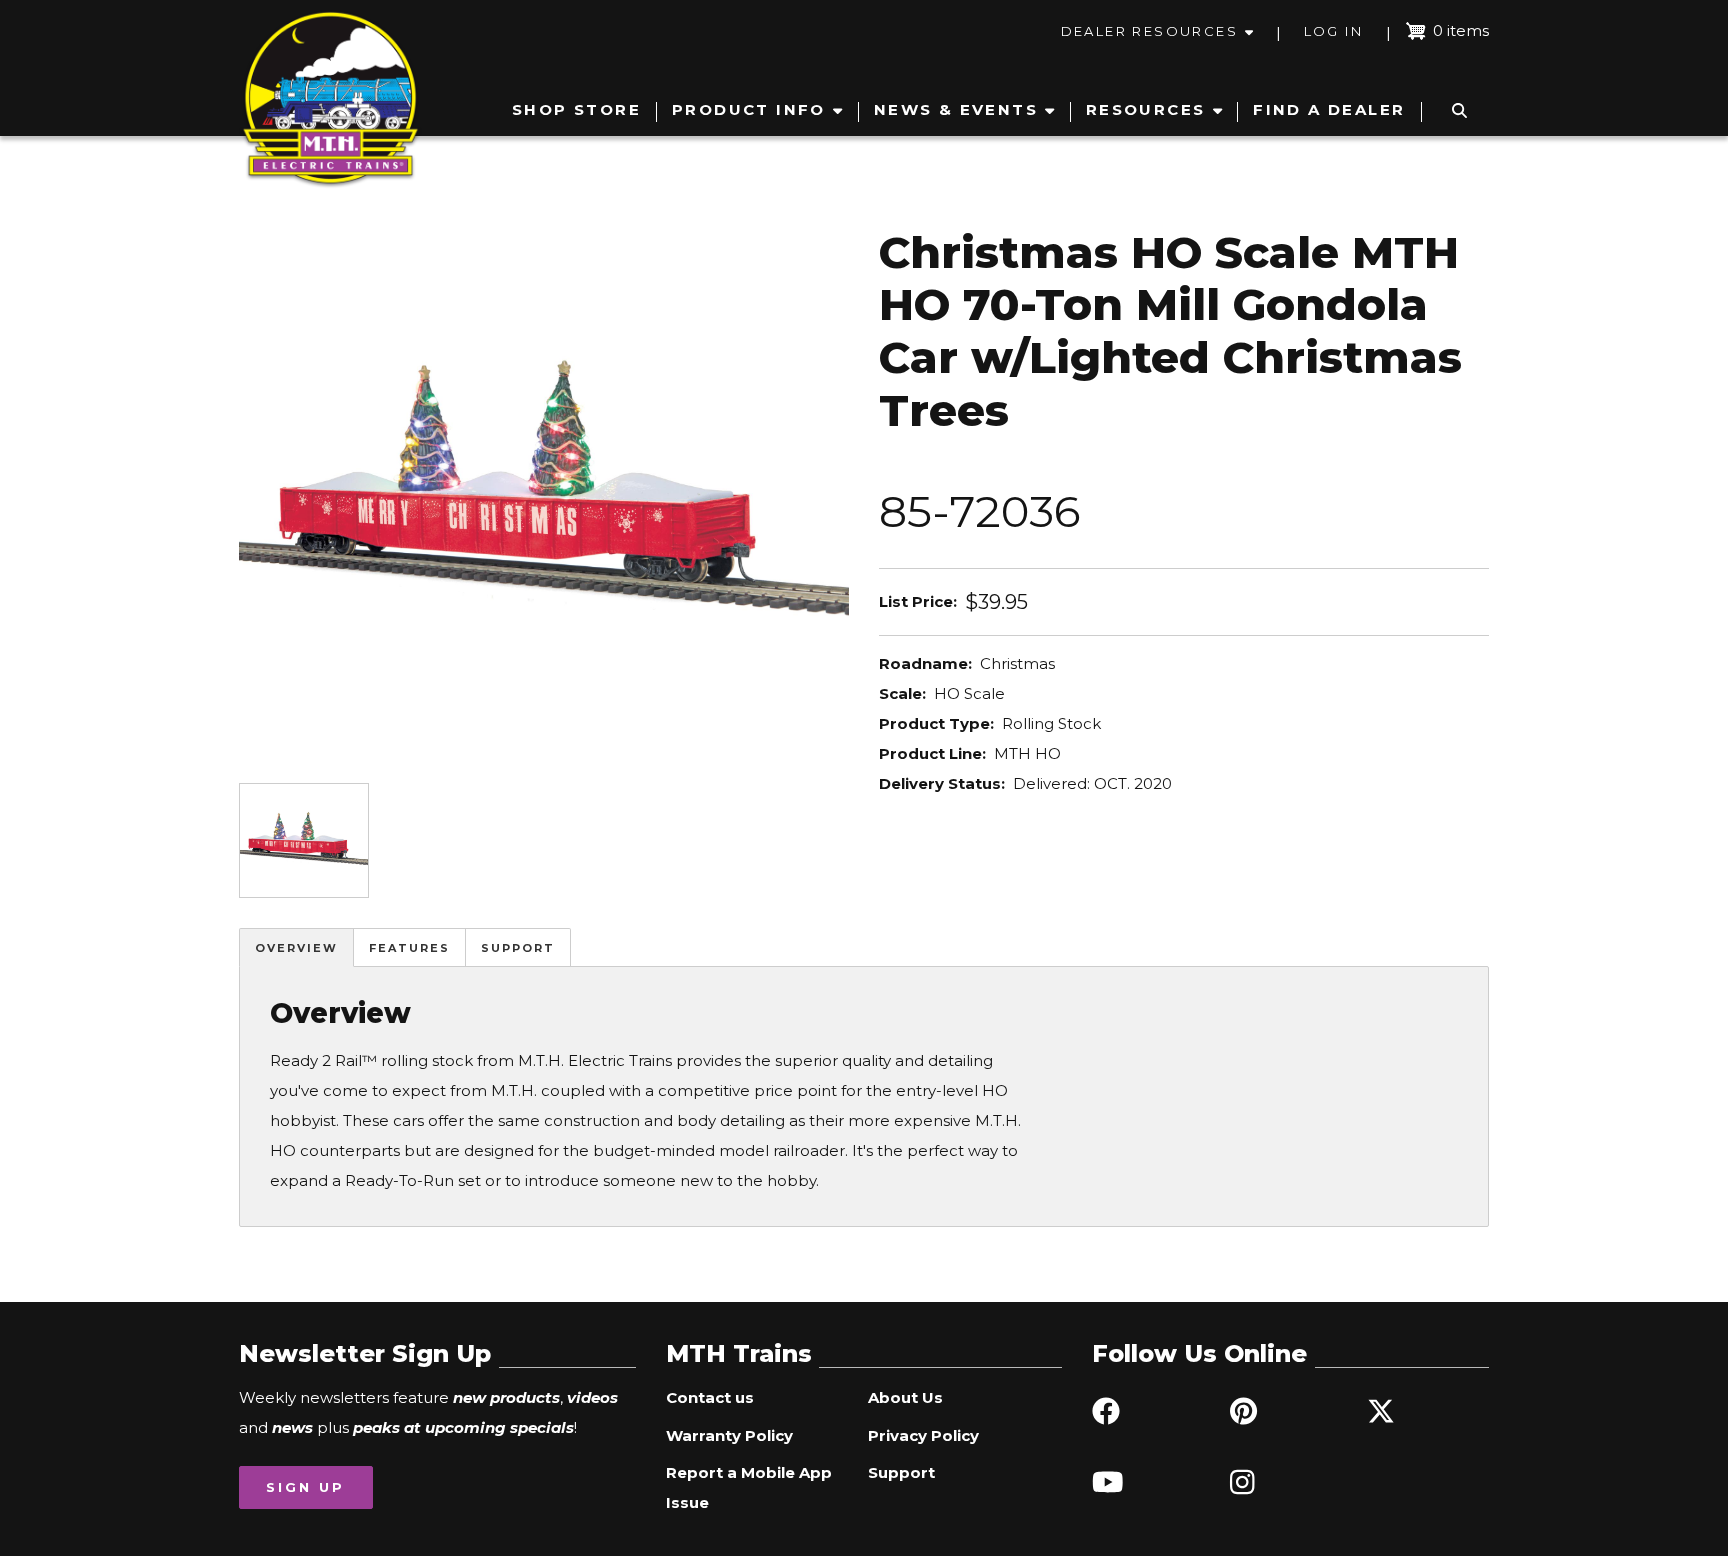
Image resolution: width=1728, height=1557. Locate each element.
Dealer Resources (1149, 31)
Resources (1146, 109)
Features (409, 948)
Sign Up (305, 1487)
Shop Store (576, 109)
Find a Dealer (1329, 109)
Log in (1333, 31)
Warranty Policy (729, 1435)
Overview (296, 948)
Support (518, 948)
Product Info (749, 109)
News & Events (956, 109)
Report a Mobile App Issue (749, 1487)
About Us (905, 1397)
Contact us (710, 1397)
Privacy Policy (923, 1435)
